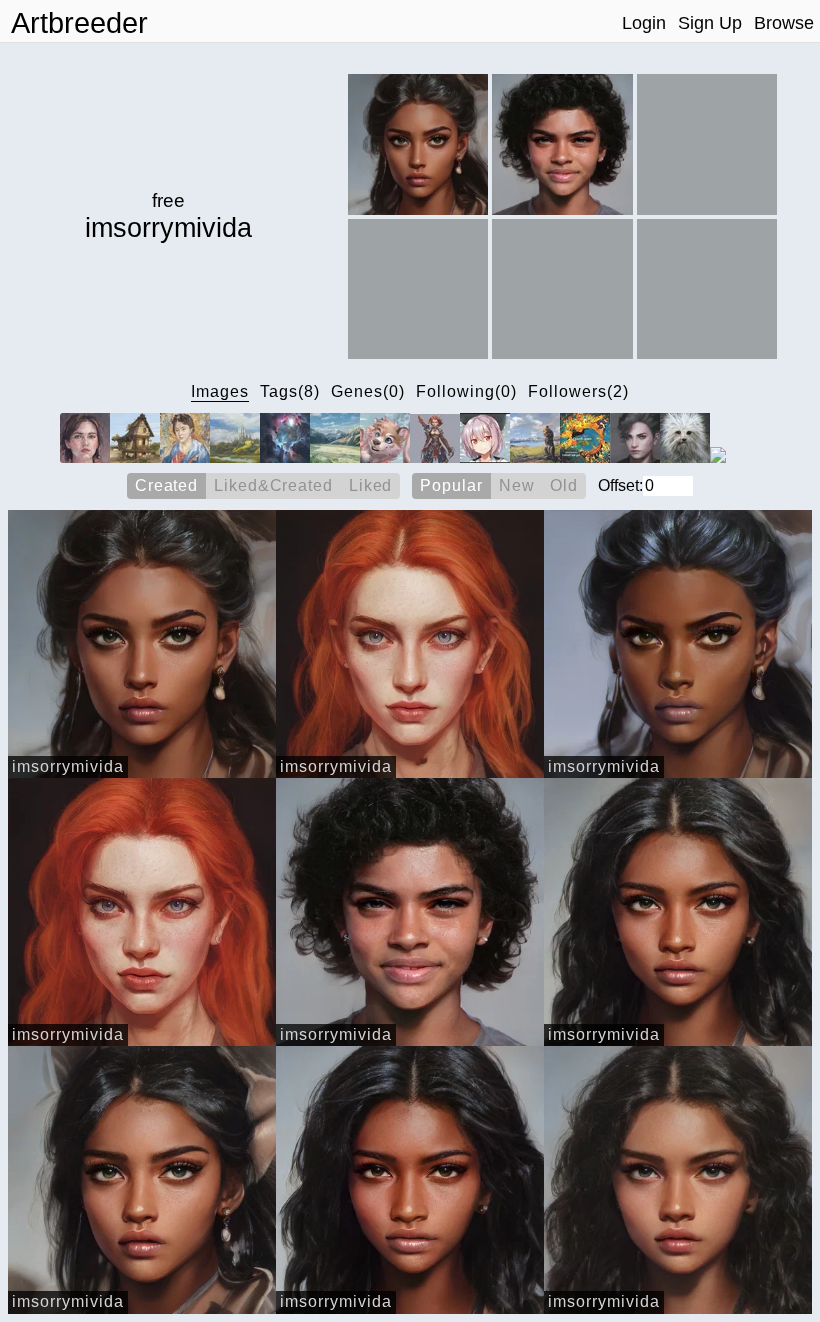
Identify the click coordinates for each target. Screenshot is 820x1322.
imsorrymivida (68, 766)
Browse (784, 23)
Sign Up (710, 23)
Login (644, 23)
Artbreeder (79, 23)
